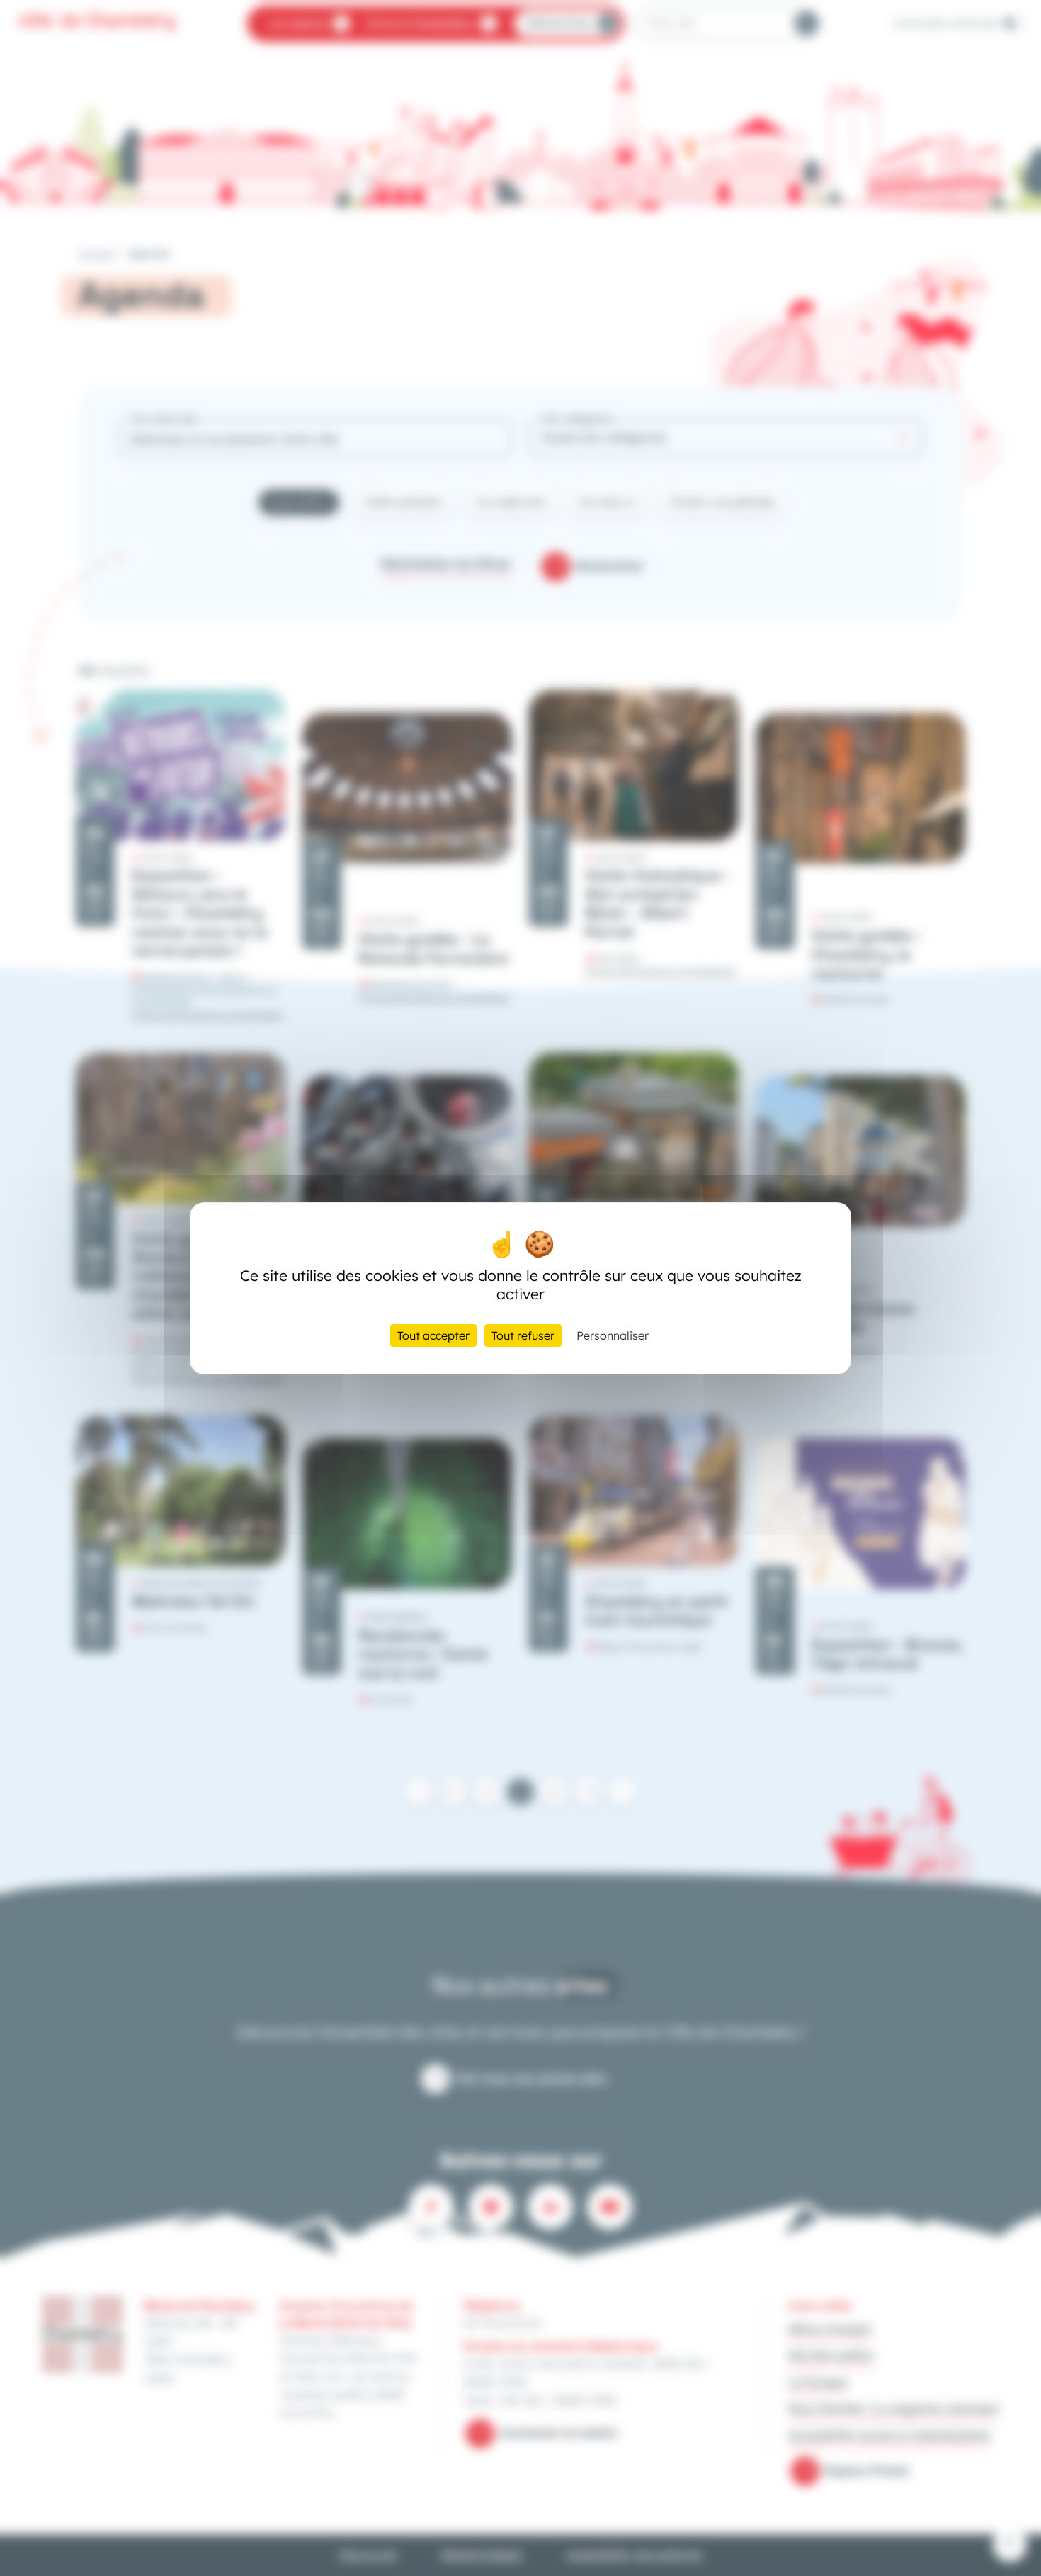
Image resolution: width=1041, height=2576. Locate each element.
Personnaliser (613, 1335)
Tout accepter (433, 1335)
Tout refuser (523, 1335)
